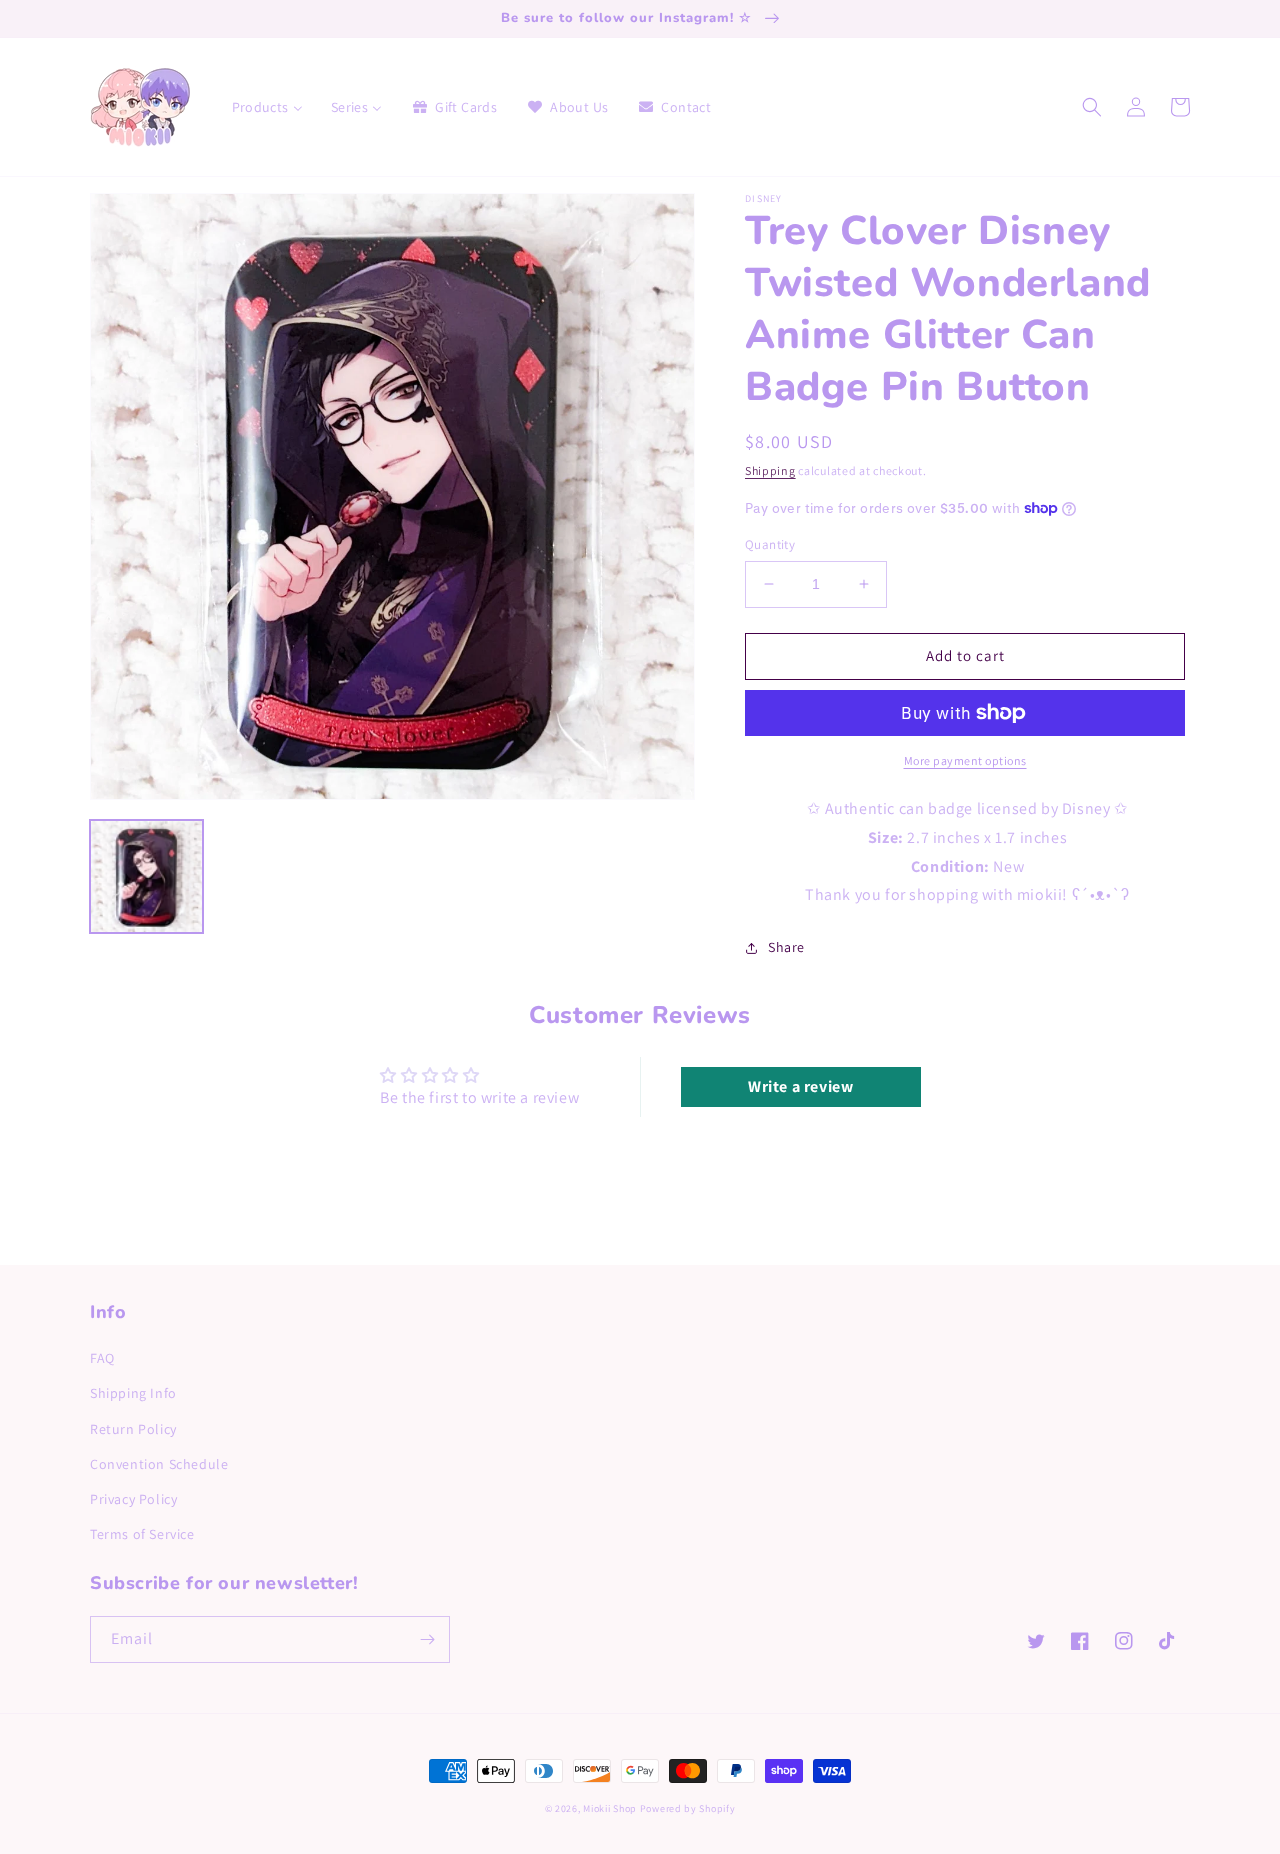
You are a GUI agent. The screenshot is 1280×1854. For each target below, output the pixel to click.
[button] (1092, 107)
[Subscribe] (427, 1639)
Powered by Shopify (688, 1808)
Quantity (770, 544)
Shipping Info (133, 1393)
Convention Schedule (159, 1464)
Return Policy (133, 1429)
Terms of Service (142, 1534)
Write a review (800, 1086)
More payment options (965, 760)
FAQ (102, 1358)
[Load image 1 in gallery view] (146, 876)
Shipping (770, 470)
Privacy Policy (133, 1499)
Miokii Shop (610, 1808)
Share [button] (786, 947)
